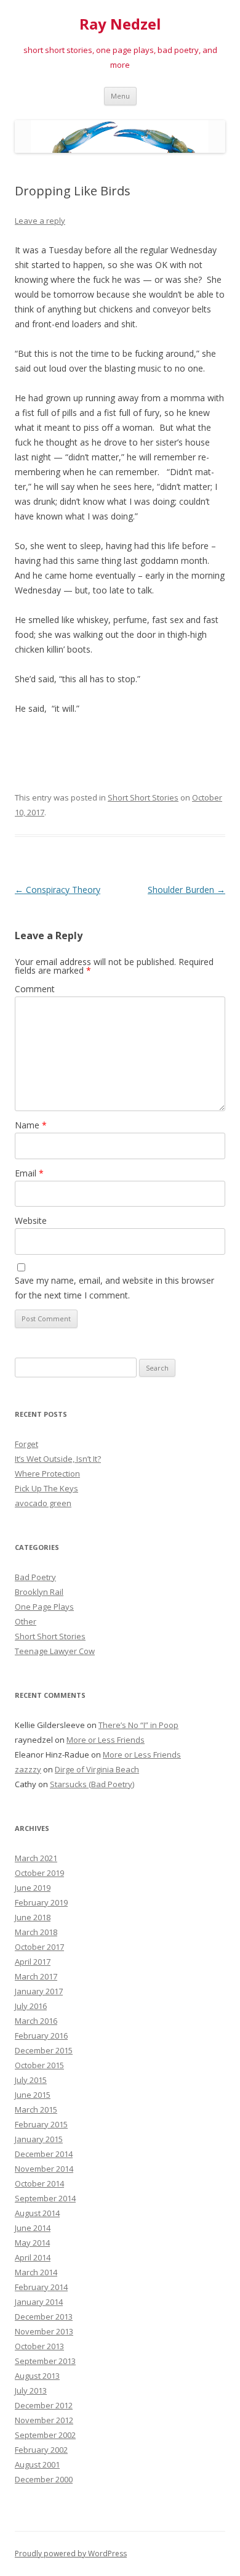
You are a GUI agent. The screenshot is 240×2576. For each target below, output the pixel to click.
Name (31, 1125)
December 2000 (44, 2479)
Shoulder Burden (186, 890)
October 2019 (39, 1873)
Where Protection (47, 1473)
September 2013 (45, 2361)
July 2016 (31, 2006)
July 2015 (31, 2080)
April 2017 (33, 1962)
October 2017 (39, 1947)
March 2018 (36, 1932)
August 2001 (37, 2464)
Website (31, 1221)
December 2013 (44, 2317)
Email (29, 1173)
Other (26, 1621)
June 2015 (33, 2095)
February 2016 (41, 2036)
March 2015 (36, 2109)
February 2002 (41, 2450)
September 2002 (45, 2435)
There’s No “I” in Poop (138, 1725)
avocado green (43, 1503)
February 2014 (41, 2287)
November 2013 (44, 2331)
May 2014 (32, 2243)
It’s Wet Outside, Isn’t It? (58, 1459)
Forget (26, 1444)
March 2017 (36, 1976)
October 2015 (39, 2065)
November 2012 (44, 2420)
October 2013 (39, 2346)
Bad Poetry (35, 1577)
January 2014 (39, 2302)
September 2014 (45, 2198)
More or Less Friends (106, 1740)
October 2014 (39, 2183)
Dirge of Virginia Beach (97, 1769)
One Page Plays (44, 1607)
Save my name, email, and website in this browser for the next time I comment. (114, 1288)
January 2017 (39, 1991)
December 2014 (44, 2154)
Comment (35, 989)
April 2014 (33, 2257)
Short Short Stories (143, 797)
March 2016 (36, 2021)
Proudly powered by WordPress (71, 2554)
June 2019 (33, 1888)
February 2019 (41, 1902)
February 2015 (41, 2124)
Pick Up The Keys (46, 1488)
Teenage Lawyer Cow (55, 1651)
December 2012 (44, 2405)
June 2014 (33, 2228)
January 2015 (39, 2139)
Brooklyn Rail (39, 1592)
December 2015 (44, 2050)
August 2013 (37, 2376)
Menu (120, 96)
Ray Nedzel (120, 24)
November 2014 (44, 2169)
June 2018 (33, 1917)
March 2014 (36, 2272)
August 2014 (37, 2213)
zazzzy (28, 1769)
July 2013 (31, 2391)
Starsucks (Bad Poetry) (92, 1784)
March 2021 (36, 1858)
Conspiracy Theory (58, 890)
